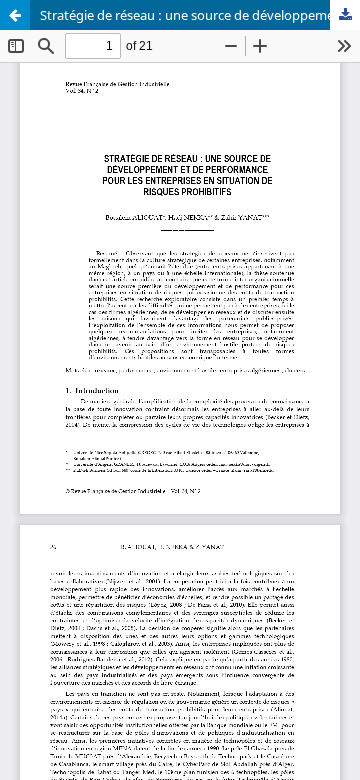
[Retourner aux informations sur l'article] (15, 15)
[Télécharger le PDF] (345, 15)
